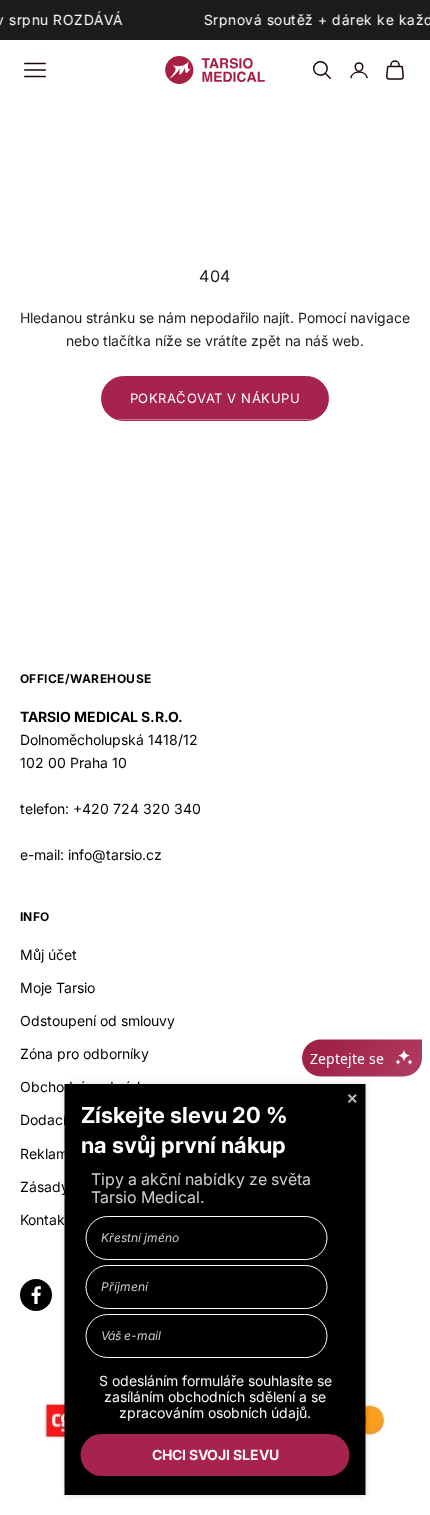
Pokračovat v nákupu (215, 398)
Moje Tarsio (57, 987)
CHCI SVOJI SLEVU (215, 1454)
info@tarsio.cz (115, 854)
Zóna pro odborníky (84, 1053)
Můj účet (48, 954)
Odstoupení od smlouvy (97, 1020)
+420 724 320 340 (137, 808)
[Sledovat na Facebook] (36, 1295)
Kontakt (45, 1219)
